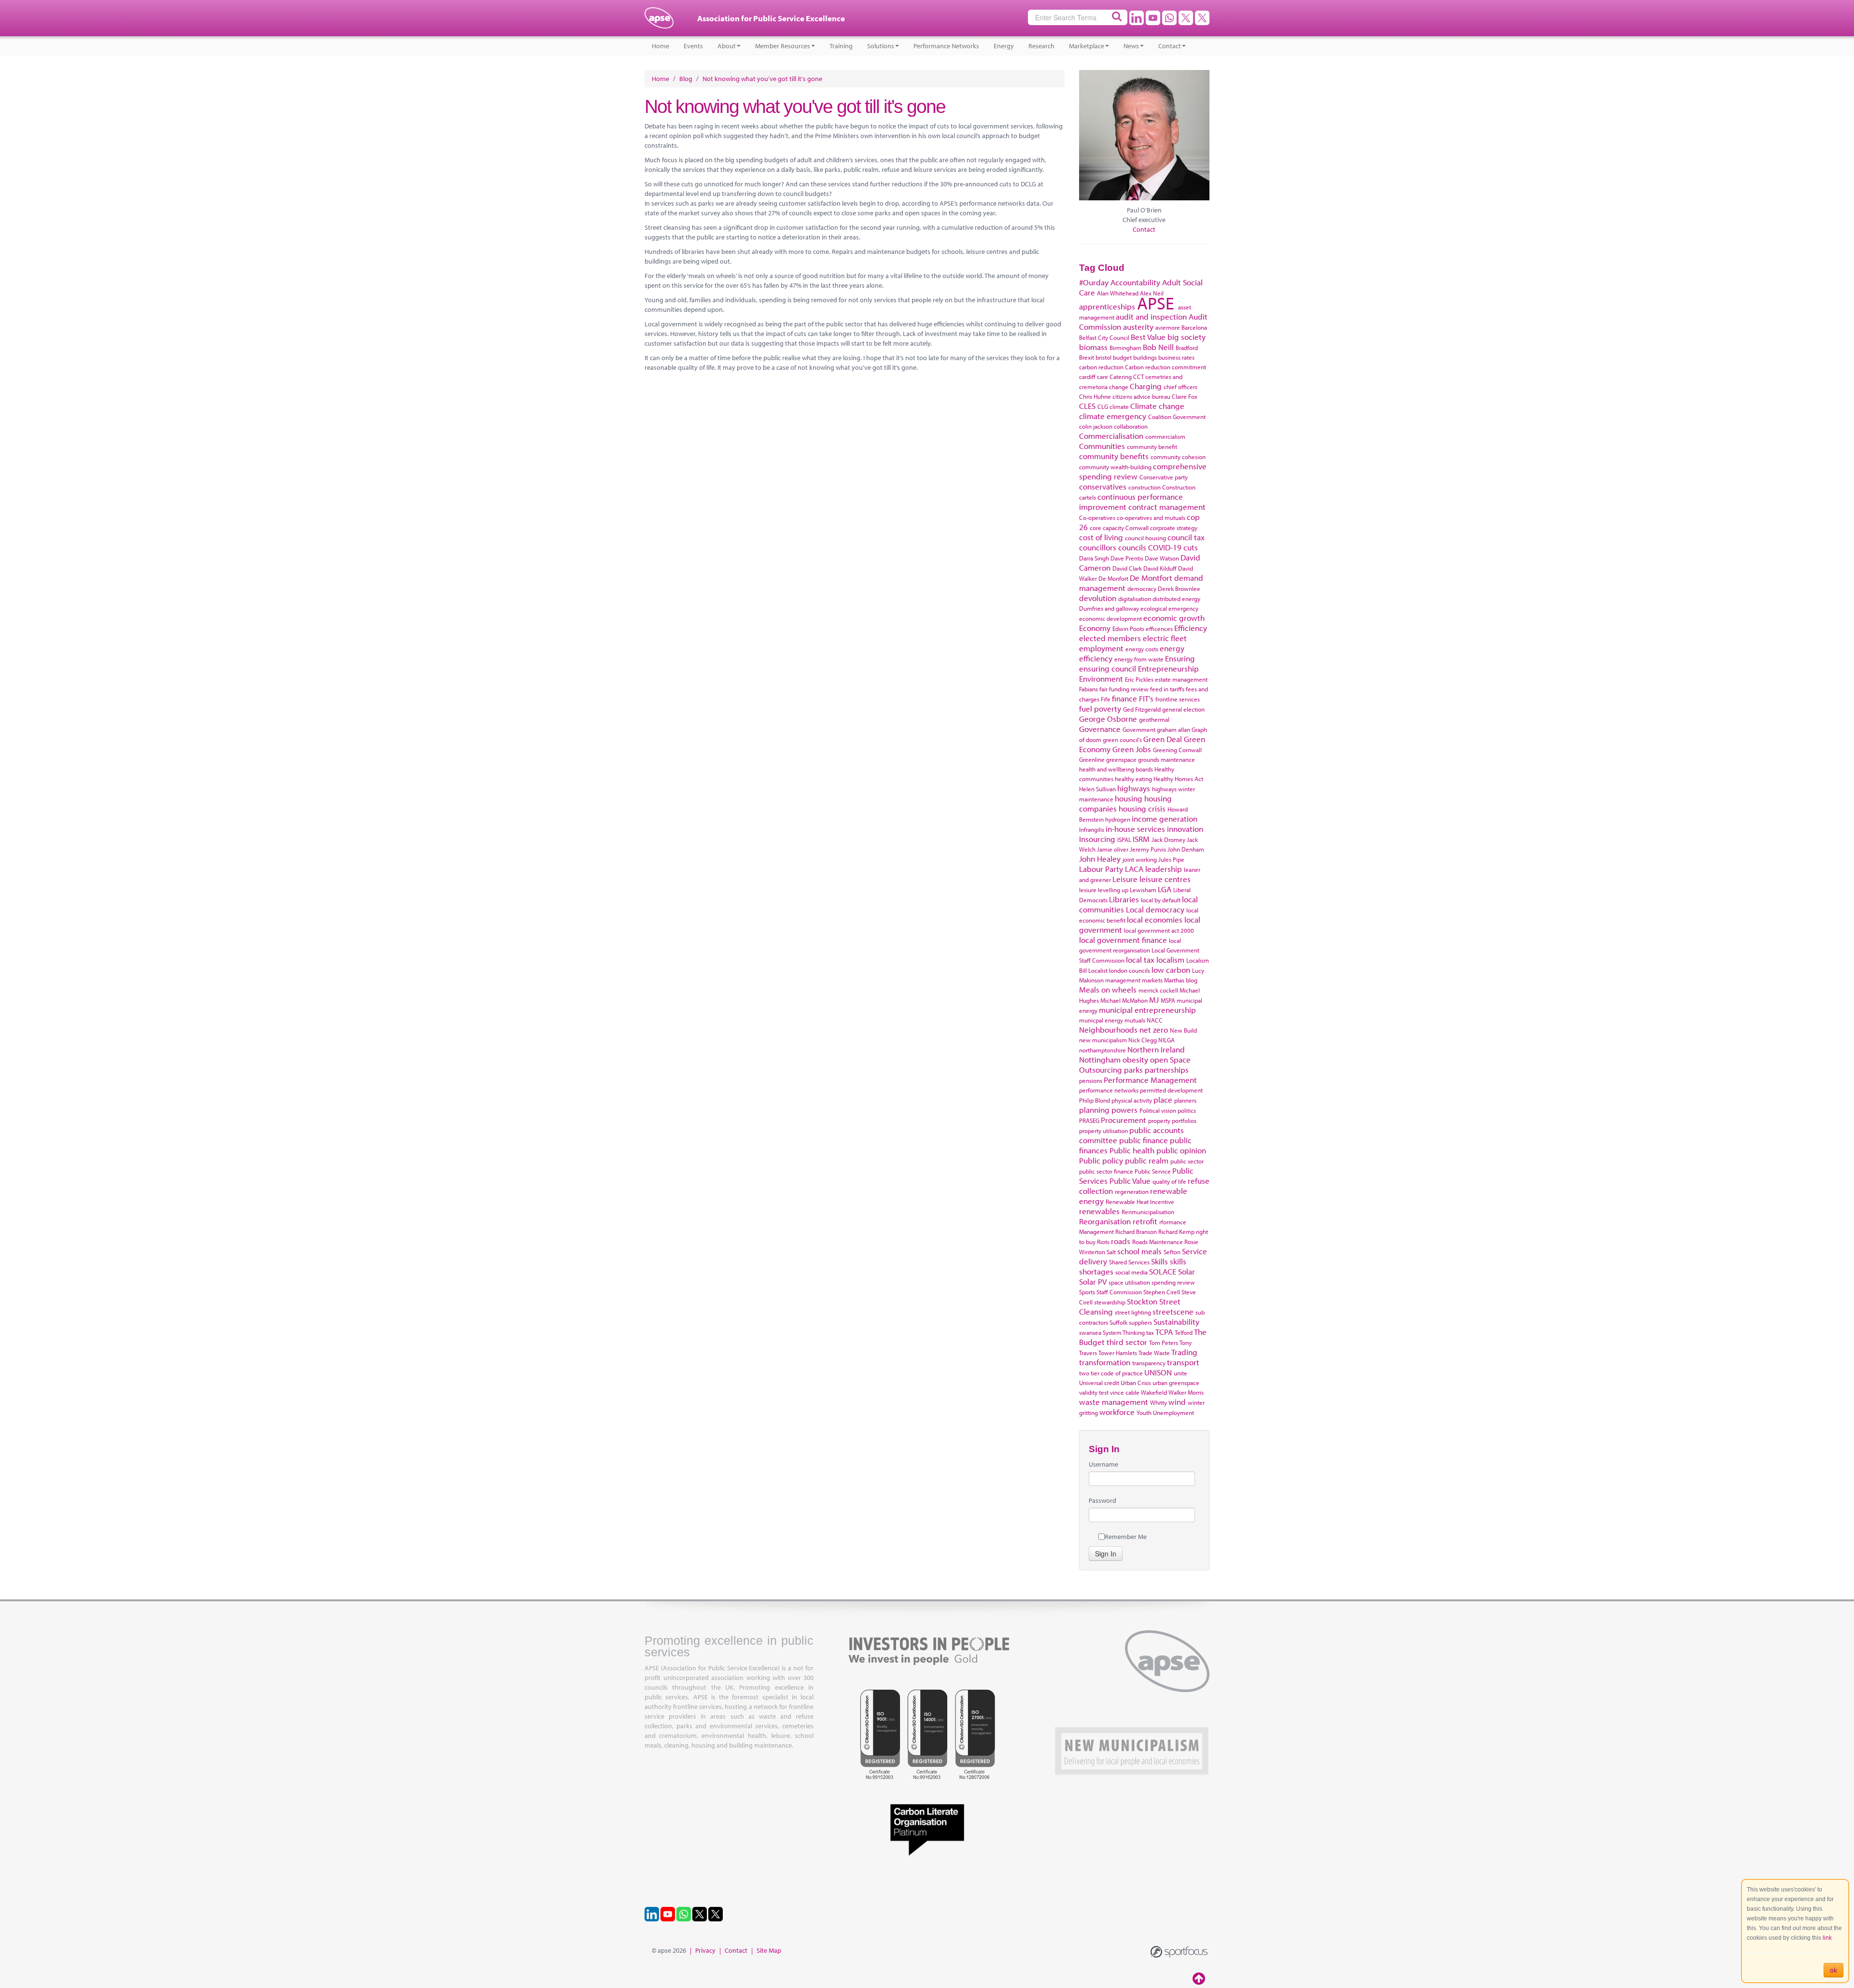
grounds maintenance (1166, 759)
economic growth (1174, 618)
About (727, 46)
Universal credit (1099, 1383)
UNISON (1158, 1372)
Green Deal (1163, 739)
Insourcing (1097, 839)
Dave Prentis (1127, 558)
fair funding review (1124, 689)
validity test (1094, 1392)
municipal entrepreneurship (1147, 1010)
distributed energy (1176, 599)
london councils (1130, 970)
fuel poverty (1100, 708)
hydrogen (1118, 819)
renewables (1099, 1211)
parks (1133, 1070)
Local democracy (1155, 909)
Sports (1087, 1292)
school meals (1139, 1251)
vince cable (1125, 1392)
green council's (1122, 740)
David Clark (1127, 568)
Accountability (1135, 282)
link (1827, 1938)
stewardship (1110, 1302)
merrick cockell (1158, 990)
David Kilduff (1160, 568)
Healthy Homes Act (1178, 779)
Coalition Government (1177, 417)
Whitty (1159, 1402)
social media (1131, 1272)
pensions (1091, 1080)
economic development (1110, 618)
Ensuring (1180, 658)
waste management (1114, 1402)
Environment (1101, 679)
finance (1124, 698)
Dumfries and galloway (1109, 608)
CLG (1103, 406)
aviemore (1168, 327)
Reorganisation (1105, 1221)
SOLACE (1163, 1271)
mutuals (1135, 1020)
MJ (1154, 1000)
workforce (1117, 1412)
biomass (1093, 347)
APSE (1156, 303)
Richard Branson (1136, 1232)
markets (1152, 980)
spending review (1173, 1282)
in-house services (1135, 829)
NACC (1155, 1020)
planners (1185, 1100)
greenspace (1121, 759)
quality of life (1169, 1181)
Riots (1103, 1242)
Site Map (769, 1950)
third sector (1127, 1342)
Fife (1106, 699)
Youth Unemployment (1165, 1413)
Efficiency (1191, 628)
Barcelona (1194, 327)
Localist (1098, 970)
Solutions (881, 46)
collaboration (1131, 426)
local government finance (1123, 940)
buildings (1145, 357)
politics (1187, 1110)
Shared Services (1129, 1262)
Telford (1184, 1332)
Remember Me (1126, 1537)
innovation (1185, 829)
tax (1150, 1332)
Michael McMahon (1124, 1000)
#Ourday (1094, 282)
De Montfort (1151, 578)
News (1131, 46)
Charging (1146, 386)
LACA (1134, 869)
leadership (1164, 869)
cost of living (1101, 537)
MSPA (1168, 1000)
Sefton (1172, 1252)
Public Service (1153, 1171)
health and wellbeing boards (1116, 769)
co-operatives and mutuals (1151, 518)
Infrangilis (1092, 829)
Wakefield (1154, 1392)
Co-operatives (1097, 518)
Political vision (1158, 1110)
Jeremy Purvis (1148, 849)
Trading (1184, 1352)
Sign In (1106, 1554)
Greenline (1092, 759)
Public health (1132, 1150)
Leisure (1125, 879)
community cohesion (1178, 457)
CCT (1138, 377)
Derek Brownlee (1179, 588)
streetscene (1173, 1311)
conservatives (1103, 486)
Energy (1004, 46)
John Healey (1100, 859)
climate (1119, 406)
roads (1121, 1241)
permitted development (1171, 1090)
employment (1101, 648)
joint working (1140, 859)
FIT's (1146, 698)
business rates (1176, 357)
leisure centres (1165, 879)
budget (1122, 357)
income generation (1165, 819)
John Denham (1186, 849)
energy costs (1142, 649)
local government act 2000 (1159, 930)
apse (659, 22)
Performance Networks (946, 46)
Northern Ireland (1156, 1049)
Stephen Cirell (1162, 1292)
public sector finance (1106, 1171)
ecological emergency (1169, 608)
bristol (1103, 357)
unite (1180, 1373)
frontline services (1178, 699)
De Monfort (1113, 578)
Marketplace (1087, 46)
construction (1145, 487)
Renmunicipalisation (1148, 1212)
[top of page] (1200, 1978)
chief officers (1180, 387)
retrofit (1145, 1221)
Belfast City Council (1104, 337)
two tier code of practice (1111, 1373)
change (1119, 387)
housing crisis (1142, 808)
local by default (1161, 900)
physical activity (1132, 1100)
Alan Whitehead (1118, 293)
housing (1129, 798)
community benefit (1152, 447)
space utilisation (1129, 1282)
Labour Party (1101, 869)
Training (841, 46)
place (1163, 1099)
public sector (1187, 1161)
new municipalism (1103, 1040)
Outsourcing (1101, 1070)
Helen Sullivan (1097, 789)
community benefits (1114, 456)
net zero (1154, 1029)
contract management (1167, 507)
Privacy (705, 1950)
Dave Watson (1162, 558)
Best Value (1148, 337)
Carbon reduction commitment (1166, 367)
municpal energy (1101, 1020)
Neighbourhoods (1108, 1029)
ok (1833, 1970)
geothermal (1154, 719)
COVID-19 (1165, 547)
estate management (1181, 679)
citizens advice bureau (1141, 396)
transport (1183, 1362)
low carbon (1171, 970)
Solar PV (1093, 1281)
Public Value (1130, 1181)
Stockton (1142, 1301)
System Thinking (1124, 1332)
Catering (1121, 377)
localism (1170, 959)
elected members (1110, 638)
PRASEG (1089, 1120)
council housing (1145, 538)
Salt (1111, 1252)
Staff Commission (1119, 1292)
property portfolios (1172, 1120)
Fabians (1089, 689)
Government (1139, 729)
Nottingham (1100, 1059)
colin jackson (1096, 426)
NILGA (1166, 1040)
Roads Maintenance (1158, 1242)
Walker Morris (1186, 1392)
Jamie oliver (1113, 849)
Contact (1170, 46)
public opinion (1181, 1150)
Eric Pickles (1139, 679)
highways (1134, 788)
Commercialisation (1111, 436)
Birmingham (1125, 348)
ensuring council (1108, 668)
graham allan (1173, 729)
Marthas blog (1181, 980)
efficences (1159, 629)
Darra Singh (1094, 558)
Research (1041, 46)
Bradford (1187, 348)
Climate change (1157, 406)
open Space (1170, 1059)
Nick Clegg (1143, 1040)
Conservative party (1164, 477)
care (1103, 377)
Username (1103, 1464)
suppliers (1140, 1322)
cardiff (1087, 377)
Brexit (1087, 357)
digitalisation (1135, 599)
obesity (1135, 1059)
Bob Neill (1158, 347)
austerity (1138, 327)
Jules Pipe (1171, 859)
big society (1187, 337)
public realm (1147, 1160)
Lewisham (1143, 890)
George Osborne (1108, 719)
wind (1177, 1402)
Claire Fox (1185, 396)
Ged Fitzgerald (1142, 709)
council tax (1186, 537)
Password (1103, 1500)
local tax (1140, 959)
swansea (1090, 1332)
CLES (1087, 406)
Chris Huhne (1095, 396)
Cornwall (1137, 528)
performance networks (1109, 1090)
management (1123, 980)
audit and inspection (1151, 316)
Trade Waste (1154, 1353)
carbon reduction (1101, 367)
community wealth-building (1115, 467)
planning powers (1108, 1110)
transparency (1149, 1363)
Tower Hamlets (1118, 1353)
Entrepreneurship (1168, 668)
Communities (1102, 446)
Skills (1159, 1261)
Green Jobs (1132, 749)
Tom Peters (1164, 1343)
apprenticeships (1107, 306)
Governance (1100, 729)
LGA (1165, 889)
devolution (1098, 598)
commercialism (1165, 436)
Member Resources (783, 46)
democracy (1142, 588)
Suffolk (1118, 1322)
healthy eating (1133, 779)
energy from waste (1139, 659)
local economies (1155, 919)
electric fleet (1165, 638)
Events (693, 46)
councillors (1098, 547)
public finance (1144, 1140)
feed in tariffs (1167, 689)
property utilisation (1103, 1131)
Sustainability (1176, 1322)
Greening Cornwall (1177, 750)
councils (1132, 547)
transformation (1105, 1362)
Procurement (1124, 1120)
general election (1183, 709)
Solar (1187, 1271)
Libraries (1124, 899)
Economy (1095, 628)
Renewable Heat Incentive (1140, 1202)
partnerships (1167, 1070)
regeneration (1132, 1191)
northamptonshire (1103, 1050)
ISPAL (1124, 840)
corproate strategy (1174, 528)
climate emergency (1113, 416)
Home (660, 46)
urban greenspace (1176, 1383)
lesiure (1088, 890)
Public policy (1101, 1160)
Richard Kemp (1176, 1232)
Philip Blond (1095, 1100)
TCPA (1164, 1332)
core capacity (1107, 528)
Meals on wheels (1108, 989)
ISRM (1141, 839)
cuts (1191, 547)
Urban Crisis (1136, 1383)
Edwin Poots (1128, 629)
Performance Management (1150, 1080)
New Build (1183, 1030)
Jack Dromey (1168, 840)
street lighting (1133, 1312)
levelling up (1113, 890)
